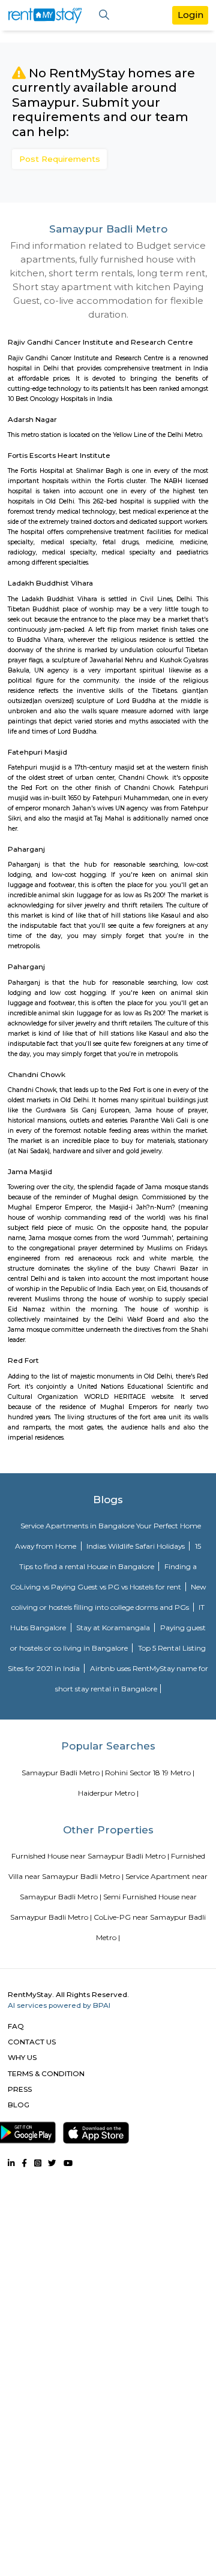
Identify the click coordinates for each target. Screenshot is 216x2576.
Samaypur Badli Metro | (62, 1773)
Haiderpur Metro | (108, 1793)
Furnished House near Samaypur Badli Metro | (90, 1856)
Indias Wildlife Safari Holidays (136, 1546)
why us (22, 2057)
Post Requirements (60, 159)
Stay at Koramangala (114, 1628)
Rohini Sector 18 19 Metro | (150, 1773)
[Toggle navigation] (104, 15)
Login (190, 15)
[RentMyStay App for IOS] (96, 2130)
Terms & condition (46, 2073)
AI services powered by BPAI (59, 2005)
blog (19, 2105)
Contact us (32, 2042)
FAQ (16, 2026)
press (20, 2089)
